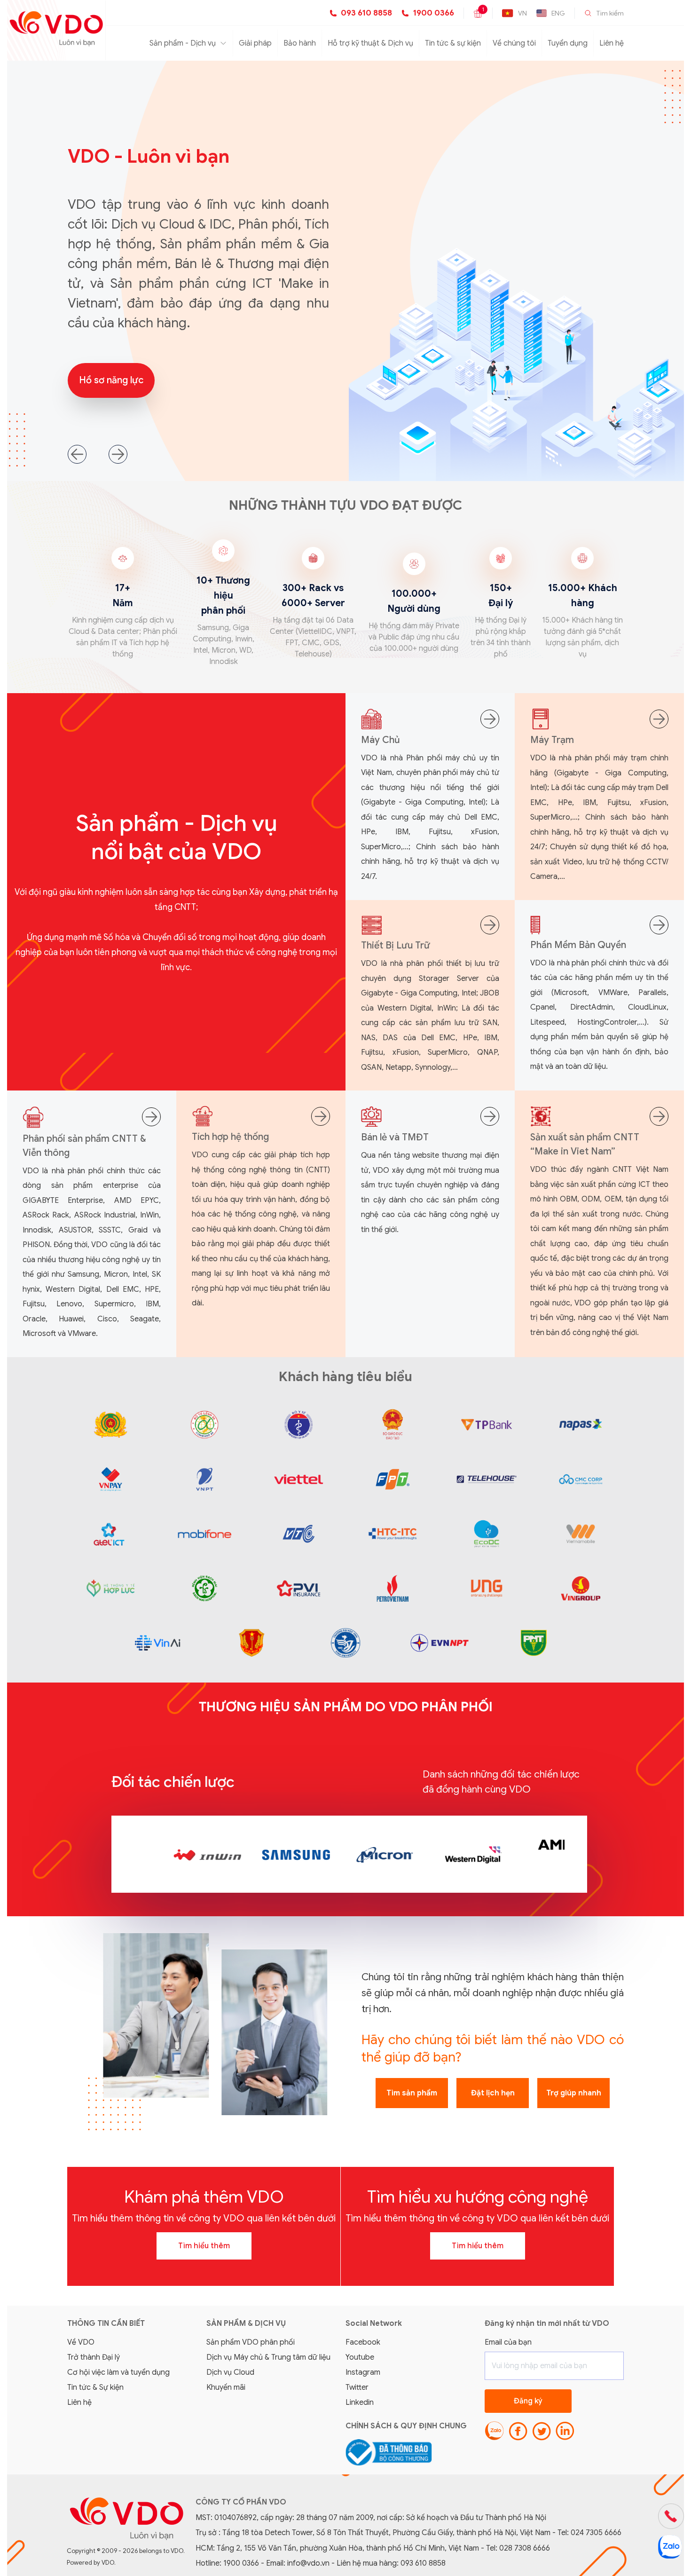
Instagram (363, 2372)
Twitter (357, 2387)
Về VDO (81, 2342)
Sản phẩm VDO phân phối (251, 2342)
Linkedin (360, 2402)
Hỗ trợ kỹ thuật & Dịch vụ (370, 43)
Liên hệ (612, 43)
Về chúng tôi (514, 43)
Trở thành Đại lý (94, 2357)
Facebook (363, 2342)
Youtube (360, 2357)
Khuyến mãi (226, 2387)
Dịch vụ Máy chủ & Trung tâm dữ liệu (268, 2357)
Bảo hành (300, 43)
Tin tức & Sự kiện (95, 2387)
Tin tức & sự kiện (453, 43)
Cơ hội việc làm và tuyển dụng (118, 2372)
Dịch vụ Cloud (230, 2372)
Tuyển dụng (568, 43)
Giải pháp (255, 43)
